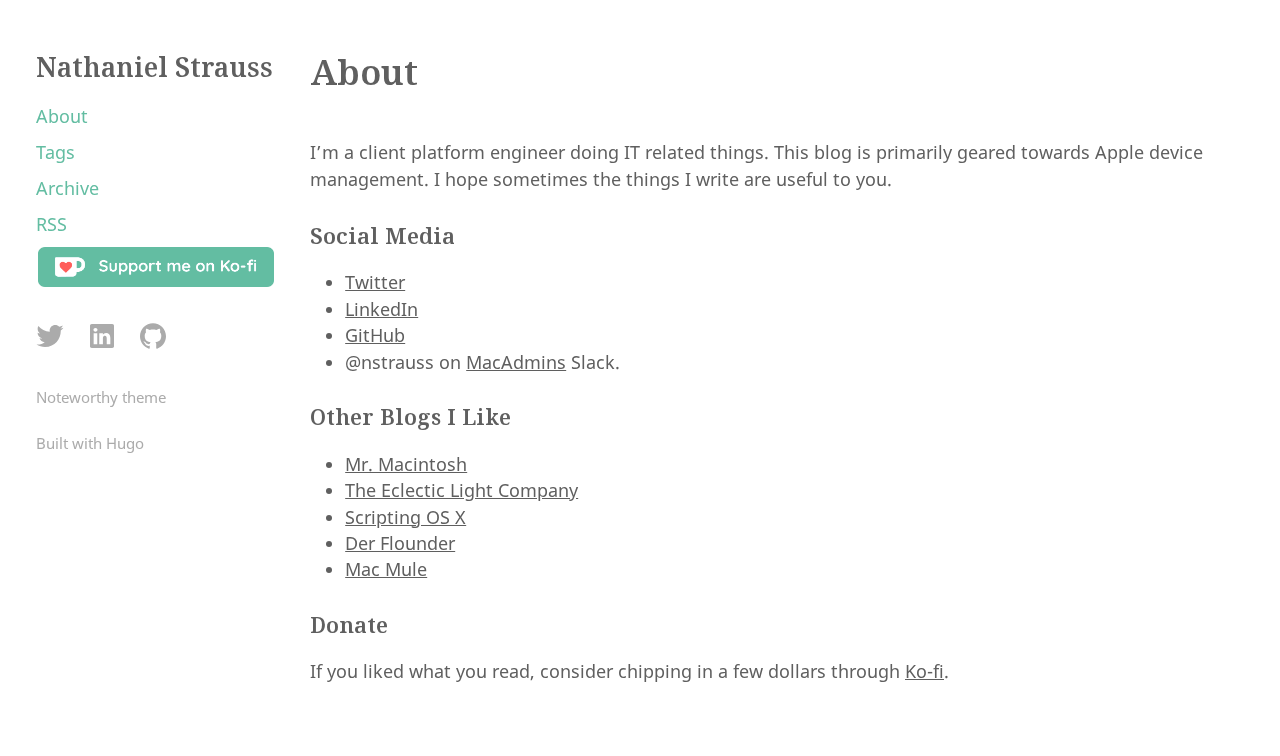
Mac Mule (386, 569)
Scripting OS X (405, 517)
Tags (55, 152)
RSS (51, 224)
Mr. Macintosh (406, 464)
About (62, 116)
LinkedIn (381, 309)
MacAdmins (516, 362)
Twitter (375, 282)
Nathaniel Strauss (154, 67)
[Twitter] (50, 336)
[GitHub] (152, 336)
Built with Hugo (90, 443)
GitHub (375, 335)
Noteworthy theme (101, 397)
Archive (67, 188)
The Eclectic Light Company (461, 490)
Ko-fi (924, 671)
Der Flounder (400, 543)
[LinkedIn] (101, 336)
